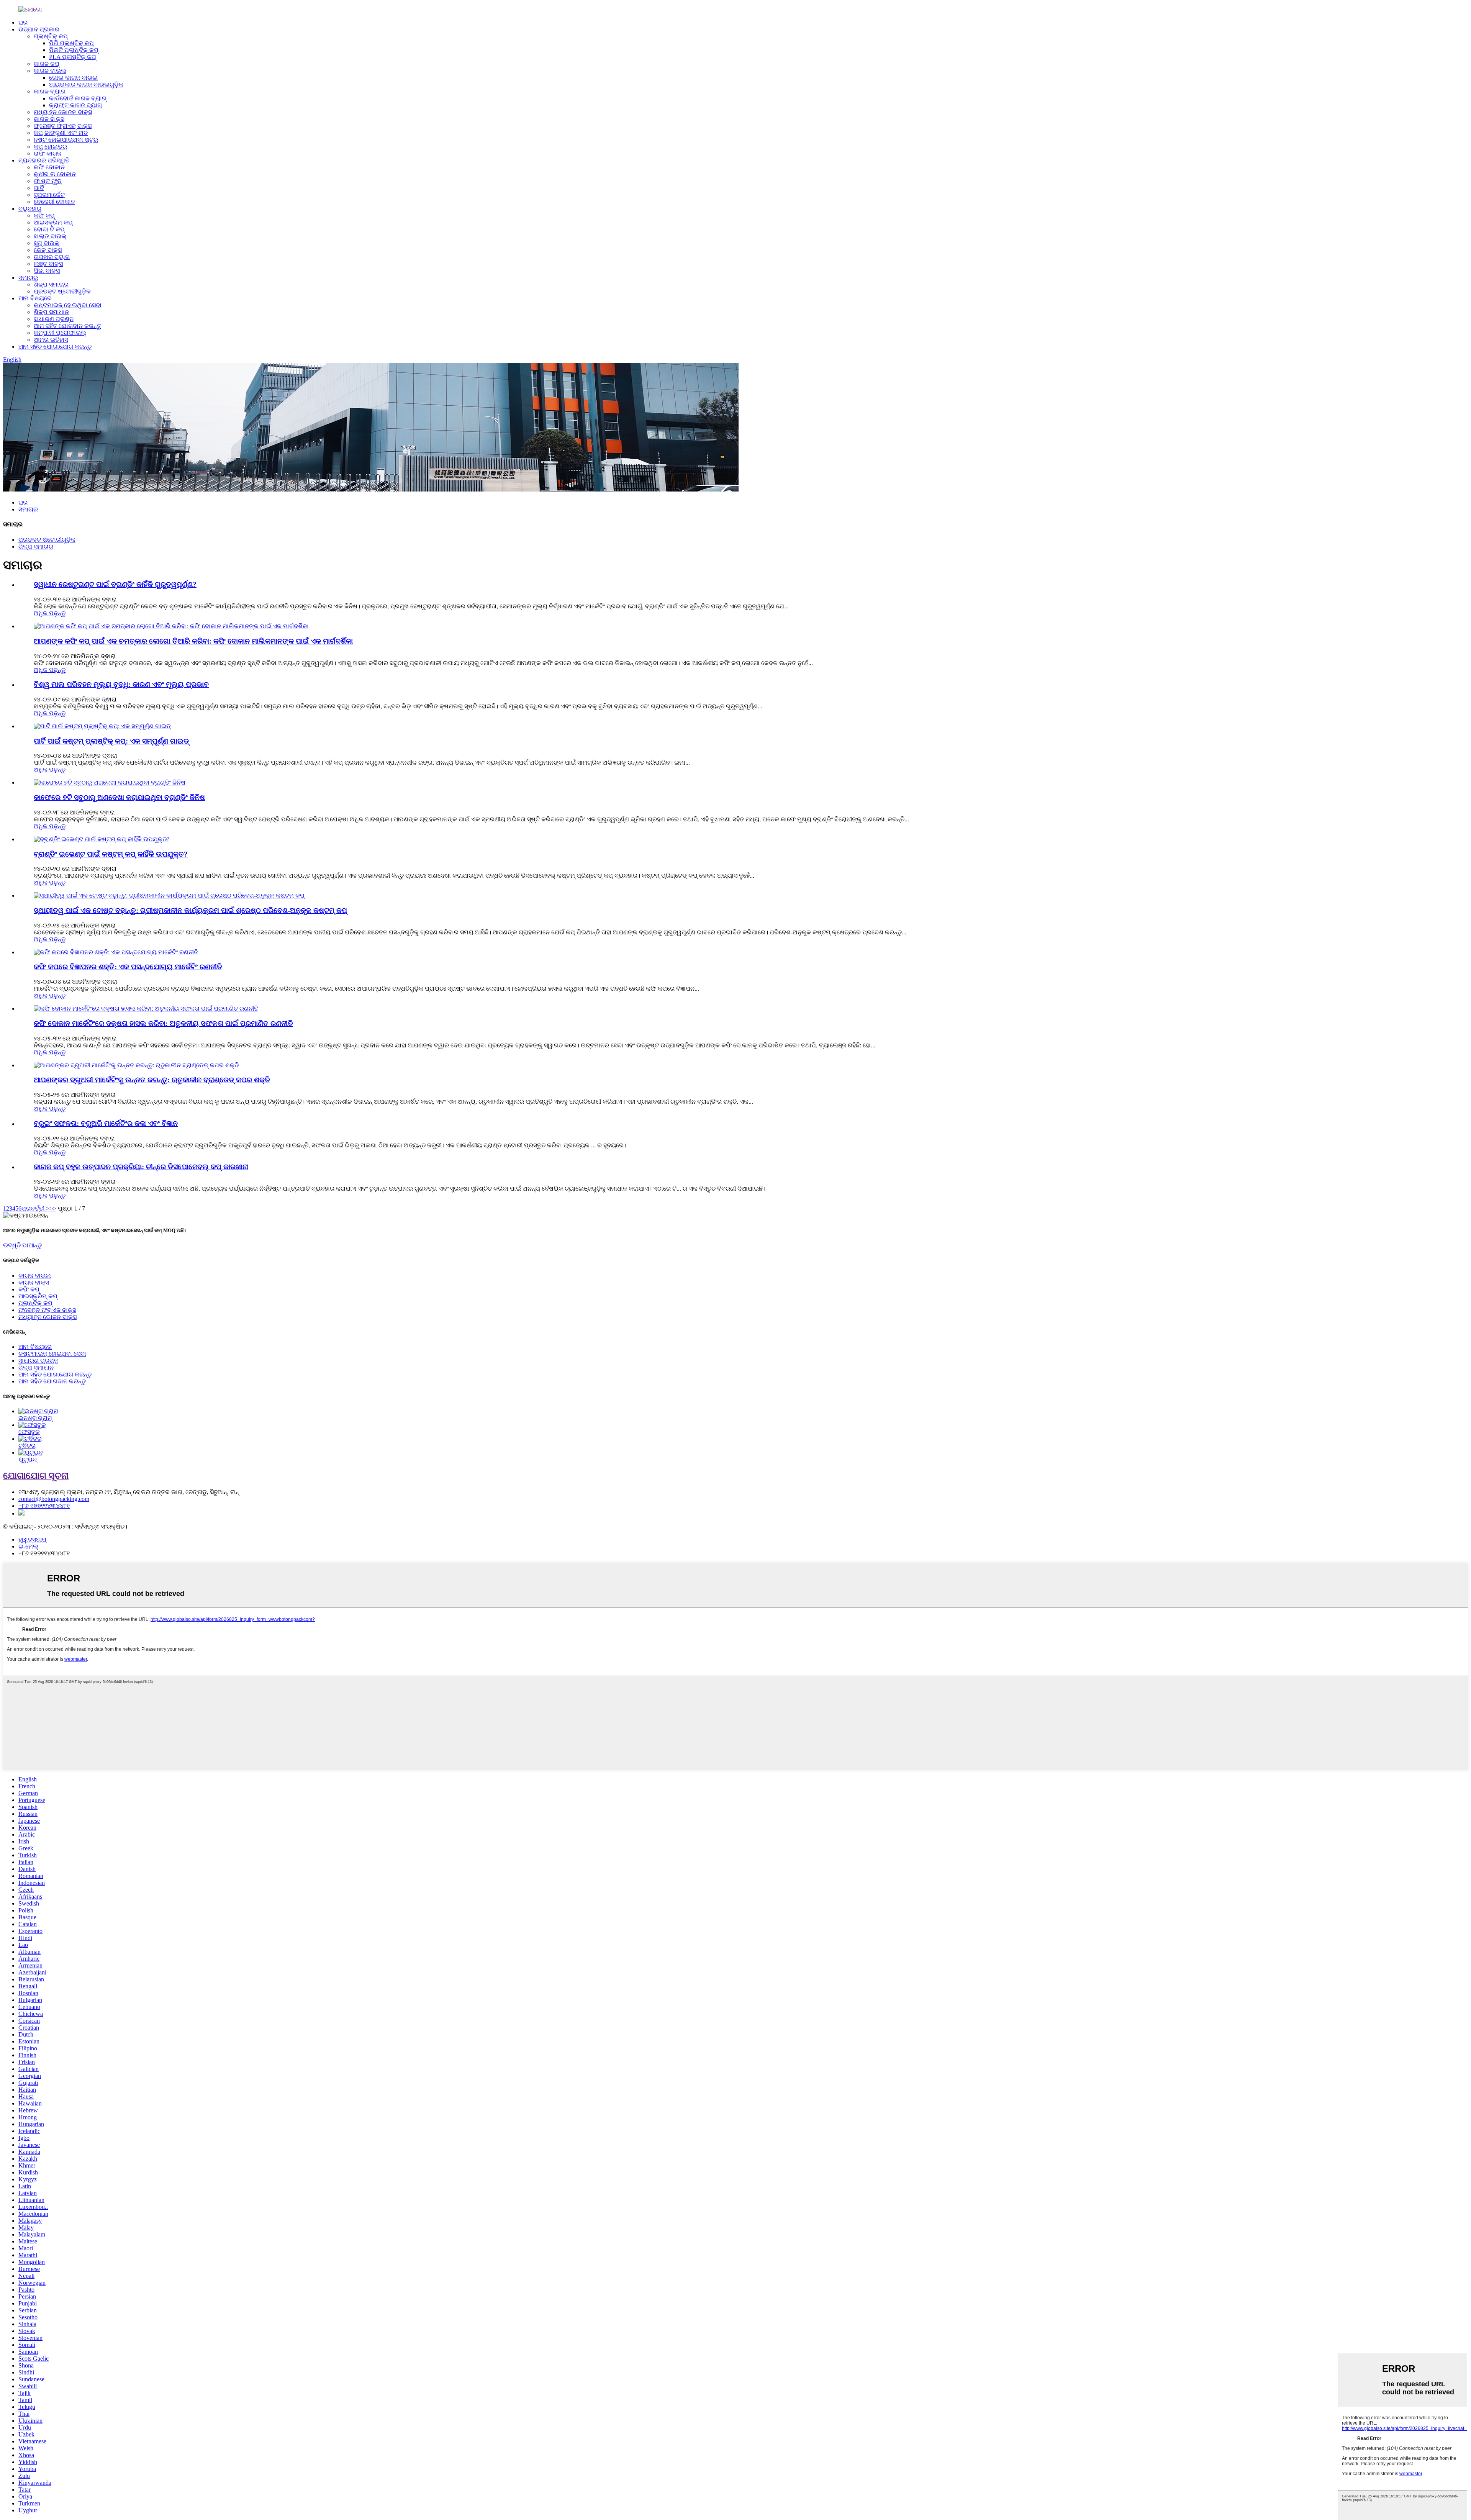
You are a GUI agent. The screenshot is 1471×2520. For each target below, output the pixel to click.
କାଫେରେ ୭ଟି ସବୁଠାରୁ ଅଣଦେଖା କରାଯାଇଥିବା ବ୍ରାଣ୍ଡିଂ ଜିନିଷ (119, 797)
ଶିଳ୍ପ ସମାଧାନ (51, 312)
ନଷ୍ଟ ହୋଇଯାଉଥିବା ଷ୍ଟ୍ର (66, 140)
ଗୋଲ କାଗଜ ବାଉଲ (73, 78)
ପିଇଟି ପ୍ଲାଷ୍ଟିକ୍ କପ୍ (74, 50)
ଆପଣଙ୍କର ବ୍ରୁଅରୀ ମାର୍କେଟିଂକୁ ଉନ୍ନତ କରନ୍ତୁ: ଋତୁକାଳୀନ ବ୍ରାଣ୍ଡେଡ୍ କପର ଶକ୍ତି (152, 1080)
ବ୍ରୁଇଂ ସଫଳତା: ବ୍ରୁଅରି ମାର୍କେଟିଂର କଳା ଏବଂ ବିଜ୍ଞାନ (106, 1123)
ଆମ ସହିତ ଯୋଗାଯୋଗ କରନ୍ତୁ (55, 347)
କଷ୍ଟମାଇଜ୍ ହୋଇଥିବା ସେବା (68, 305)
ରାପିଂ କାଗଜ (48, 153)
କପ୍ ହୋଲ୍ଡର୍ (50, 147)
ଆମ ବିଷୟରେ (35, 298)
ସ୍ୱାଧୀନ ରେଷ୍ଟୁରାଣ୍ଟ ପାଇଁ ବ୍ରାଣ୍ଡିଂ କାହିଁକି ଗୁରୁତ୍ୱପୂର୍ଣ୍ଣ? (115, 584)
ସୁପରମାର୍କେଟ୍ (49, 195)
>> (53, 1208)
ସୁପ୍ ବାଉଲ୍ (47, 243)
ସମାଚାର (28, 278)
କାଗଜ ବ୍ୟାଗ (50, 91)
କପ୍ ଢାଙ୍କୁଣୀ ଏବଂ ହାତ (61, 133)
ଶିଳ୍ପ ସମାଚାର (51, 284)
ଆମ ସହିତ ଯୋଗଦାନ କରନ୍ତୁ (67, 326)
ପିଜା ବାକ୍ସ (47, 271)
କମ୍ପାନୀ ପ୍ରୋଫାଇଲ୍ (60, 333)
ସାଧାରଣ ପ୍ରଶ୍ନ (54, 319)
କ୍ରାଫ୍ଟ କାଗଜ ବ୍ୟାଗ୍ (75, 105)
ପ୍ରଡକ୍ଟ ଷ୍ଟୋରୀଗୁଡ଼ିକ (62, 291)
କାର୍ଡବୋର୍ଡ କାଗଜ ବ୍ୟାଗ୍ (78, 98)
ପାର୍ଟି (39, 188)
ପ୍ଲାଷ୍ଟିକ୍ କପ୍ (51, 36)
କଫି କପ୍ (44, 215)
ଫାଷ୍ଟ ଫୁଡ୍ (48, 181)
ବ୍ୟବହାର (30, 209)
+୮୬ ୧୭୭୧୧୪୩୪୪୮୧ (44, 1506)
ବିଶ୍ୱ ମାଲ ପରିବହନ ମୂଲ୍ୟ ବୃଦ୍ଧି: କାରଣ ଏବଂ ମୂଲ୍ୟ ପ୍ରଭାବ (121, 684)
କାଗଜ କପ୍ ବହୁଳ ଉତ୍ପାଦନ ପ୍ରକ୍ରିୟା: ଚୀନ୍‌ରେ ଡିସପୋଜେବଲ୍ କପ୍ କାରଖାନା (141, 1167)
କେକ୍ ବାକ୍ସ (48, 250)
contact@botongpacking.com (54, 1499)
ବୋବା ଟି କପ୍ (49, 229)
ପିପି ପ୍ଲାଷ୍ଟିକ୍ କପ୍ (71, 43)
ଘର (23, 22)
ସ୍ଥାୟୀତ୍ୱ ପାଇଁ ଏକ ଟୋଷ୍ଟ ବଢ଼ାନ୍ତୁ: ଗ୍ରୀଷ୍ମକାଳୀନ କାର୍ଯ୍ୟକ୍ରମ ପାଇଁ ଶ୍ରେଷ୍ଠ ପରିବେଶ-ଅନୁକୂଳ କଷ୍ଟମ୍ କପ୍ (190, 910)
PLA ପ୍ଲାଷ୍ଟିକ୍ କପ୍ (73, 57)
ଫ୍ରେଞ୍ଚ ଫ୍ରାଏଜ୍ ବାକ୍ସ (63, 126)
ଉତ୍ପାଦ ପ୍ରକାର (39, 29)
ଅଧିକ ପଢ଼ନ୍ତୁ (50, 613)
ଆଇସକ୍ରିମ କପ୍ (53, 222)
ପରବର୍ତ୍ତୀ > (35, 1208)
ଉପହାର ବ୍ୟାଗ (52, 257)
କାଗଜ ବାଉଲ (50, 71)
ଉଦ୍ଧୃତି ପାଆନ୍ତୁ (22, 1245)
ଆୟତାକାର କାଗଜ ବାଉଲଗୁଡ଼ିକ (86, 84)
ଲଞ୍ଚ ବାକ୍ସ (48, 264)
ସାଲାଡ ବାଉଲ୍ (50, 236)
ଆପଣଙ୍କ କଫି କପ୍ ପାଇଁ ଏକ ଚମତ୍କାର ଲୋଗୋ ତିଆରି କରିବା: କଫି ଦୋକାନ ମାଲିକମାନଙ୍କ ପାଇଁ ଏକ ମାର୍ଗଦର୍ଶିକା (193, 641)
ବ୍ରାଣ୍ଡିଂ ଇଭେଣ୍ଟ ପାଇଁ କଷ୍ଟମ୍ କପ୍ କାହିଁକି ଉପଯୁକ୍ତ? (111, 854)
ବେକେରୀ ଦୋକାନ (54, 202)
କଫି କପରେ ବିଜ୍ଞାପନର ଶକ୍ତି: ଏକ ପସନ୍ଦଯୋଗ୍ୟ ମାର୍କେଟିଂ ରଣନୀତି (128, 967)
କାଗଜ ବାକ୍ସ (49, 119)
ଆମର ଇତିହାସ (51, 340)
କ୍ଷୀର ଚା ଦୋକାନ (55, 174)
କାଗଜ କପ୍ (47, 64)
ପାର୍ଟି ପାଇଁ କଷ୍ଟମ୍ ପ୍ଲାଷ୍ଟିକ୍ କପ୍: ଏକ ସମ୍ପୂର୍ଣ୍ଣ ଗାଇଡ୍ (111, 741)
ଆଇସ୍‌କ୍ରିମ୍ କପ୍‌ (38, 1296)
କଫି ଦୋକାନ (49, 167)
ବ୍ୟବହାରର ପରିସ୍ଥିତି (44, 160)
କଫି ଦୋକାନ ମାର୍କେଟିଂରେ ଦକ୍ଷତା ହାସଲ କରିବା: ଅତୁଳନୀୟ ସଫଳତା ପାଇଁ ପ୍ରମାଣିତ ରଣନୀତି (163, 1023)
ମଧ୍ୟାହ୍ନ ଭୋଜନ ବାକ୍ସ (63, 112)
